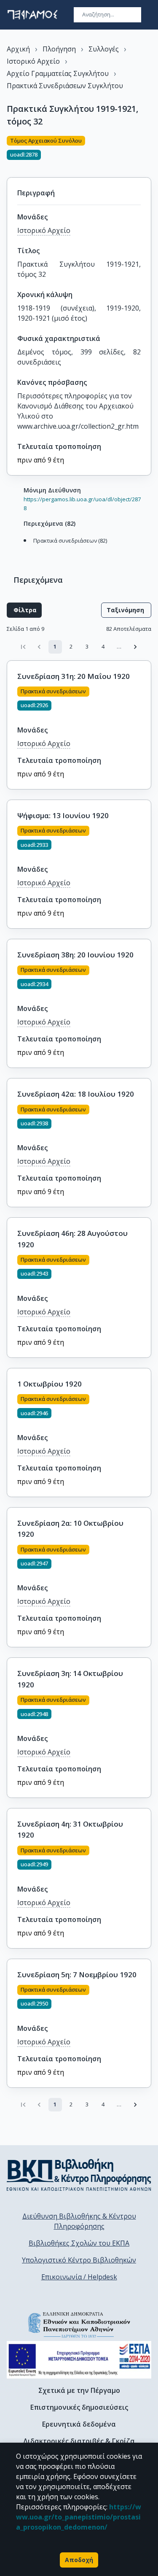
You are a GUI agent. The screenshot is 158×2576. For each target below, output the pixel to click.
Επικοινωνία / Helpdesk (79, 2277)
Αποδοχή (79, 2560)
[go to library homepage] (79, 2175)
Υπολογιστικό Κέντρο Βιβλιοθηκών (79, 2260)
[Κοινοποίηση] (148, 151)
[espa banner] (79, 2360)
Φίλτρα (25, 610)
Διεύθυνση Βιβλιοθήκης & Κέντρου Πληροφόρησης (79, 2221)
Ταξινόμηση (125, 610)
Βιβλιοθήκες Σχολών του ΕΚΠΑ (79, 2243)
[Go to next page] (135, 647)
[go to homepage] (32, 15)
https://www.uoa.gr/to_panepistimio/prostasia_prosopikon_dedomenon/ (79, 2517)
